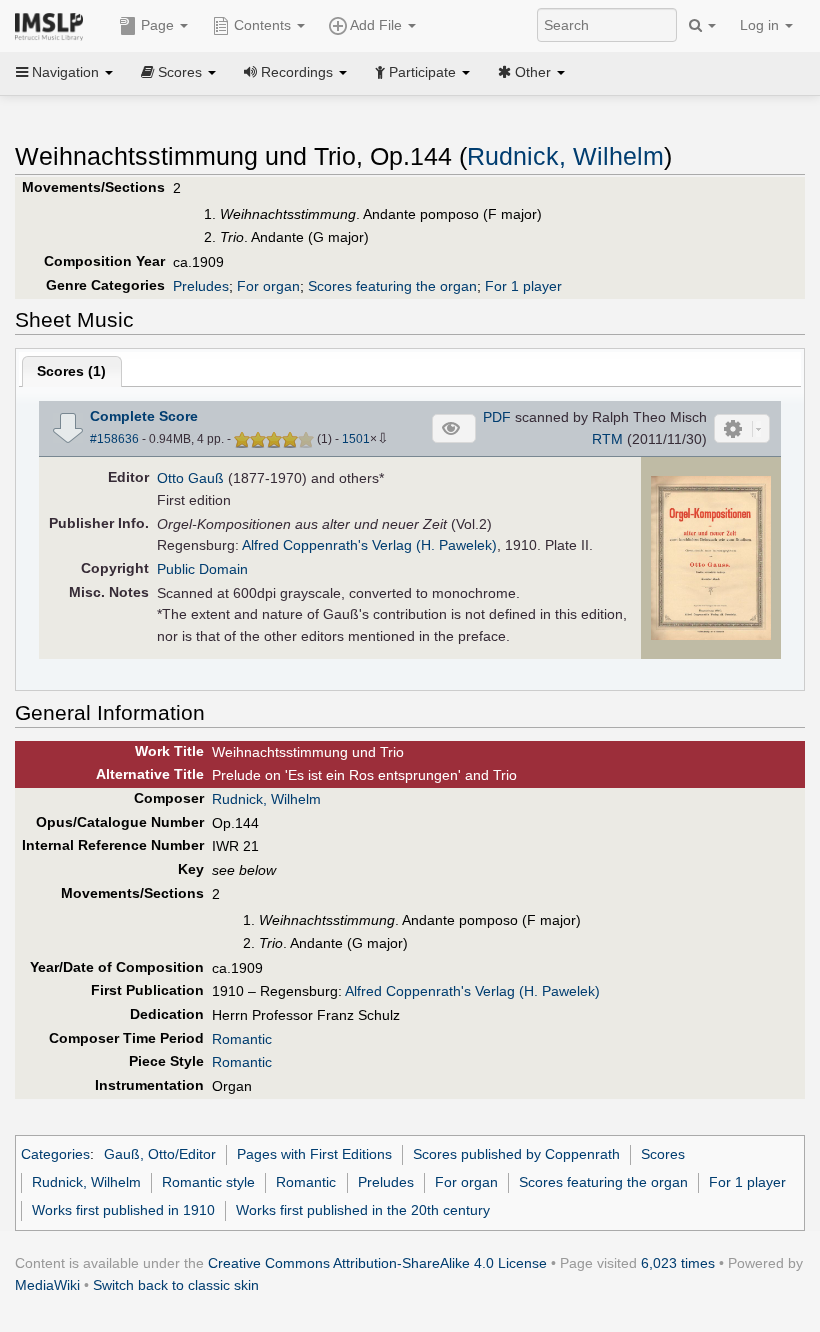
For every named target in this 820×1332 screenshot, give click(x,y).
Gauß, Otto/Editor (160, 1154)
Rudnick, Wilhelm (565, 156)
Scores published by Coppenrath (516, 1154)
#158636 (114, 439)
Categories (55, 1154)
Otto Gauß (190, 478)
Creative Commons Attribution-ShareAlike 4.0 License (377, 1263)
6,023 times (678, 1263)
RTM (607, 439)
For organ (268, 286)
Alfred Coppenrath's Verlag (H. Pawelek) (369, 545)
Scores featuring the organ (392, 286)
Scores (663, 1154)
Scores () (71, 371)
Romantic (242, 1039)
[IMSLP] (53, 25)
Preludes (201, 286)
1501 (356, 439)
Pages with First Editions (314, 1154)
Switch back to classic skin (176, 1285)
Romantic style (208, 1182)
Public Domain (202, 569)
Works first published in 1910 (123, 1210)
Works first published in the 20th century (363, 1210)
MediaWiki (47, 1285)
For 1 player (523, 286)
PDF (497, 417)
